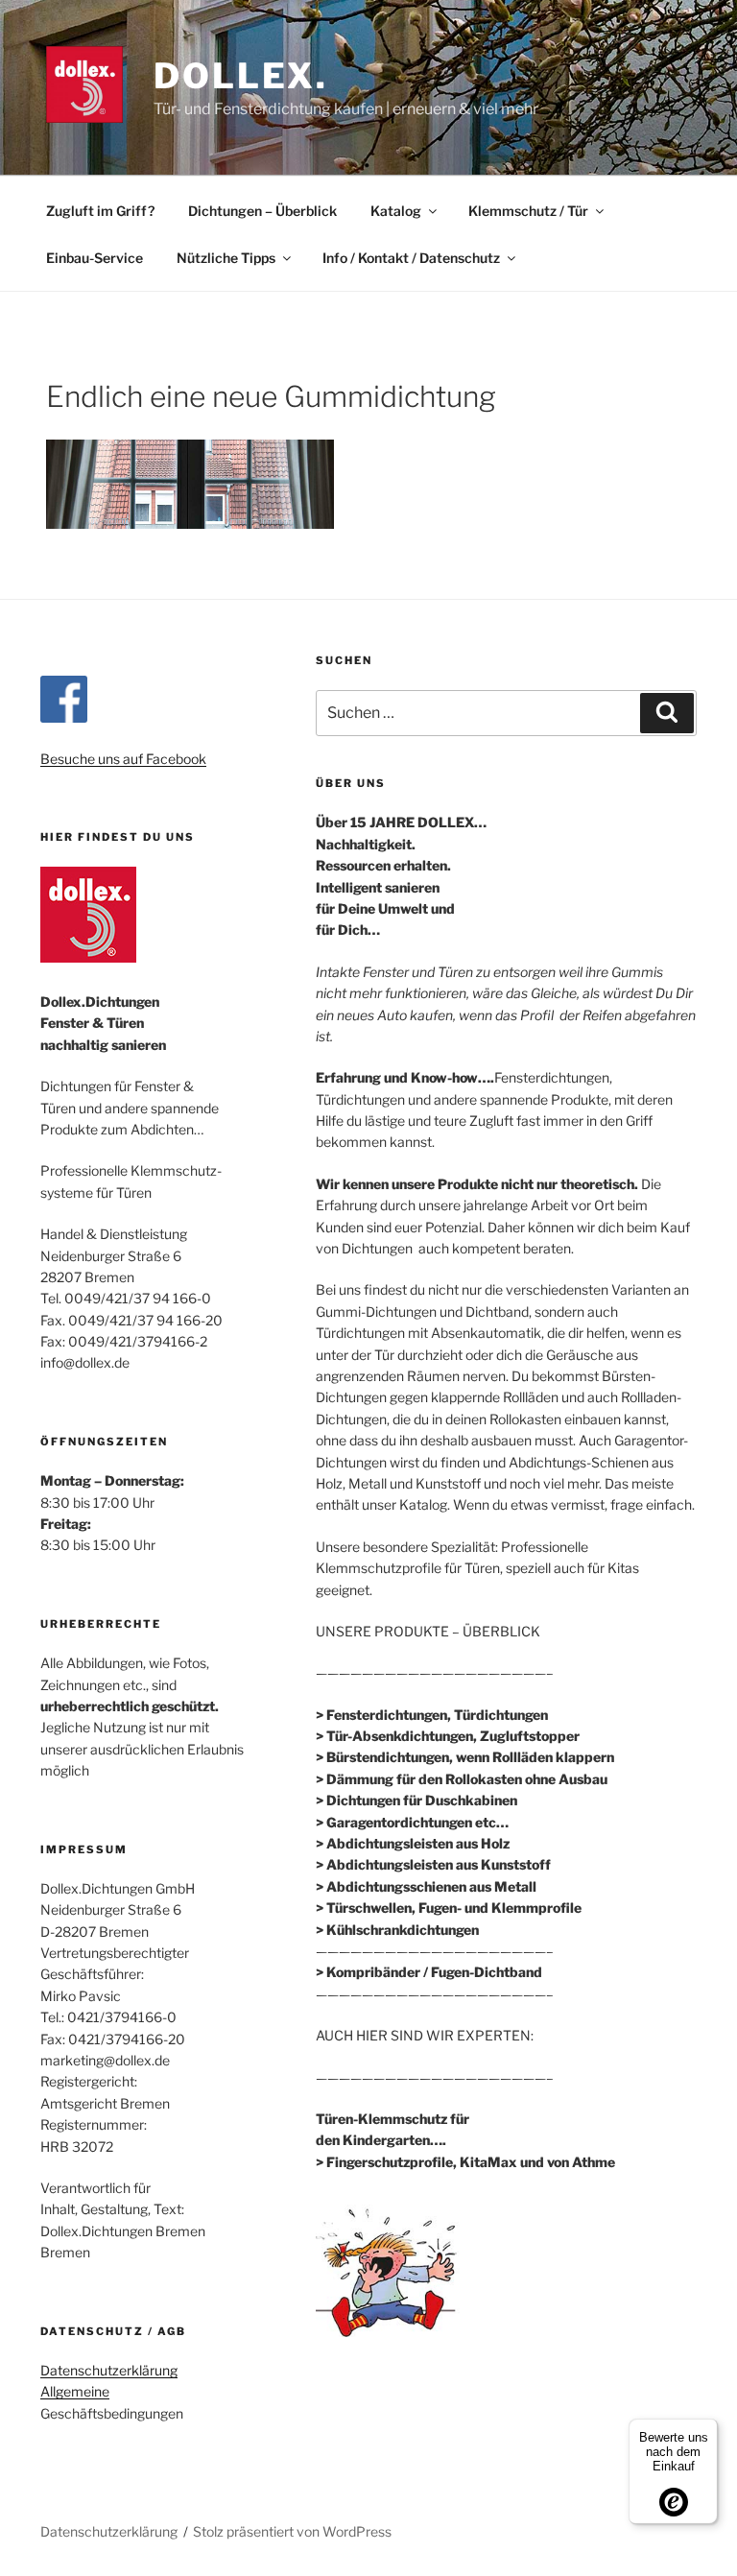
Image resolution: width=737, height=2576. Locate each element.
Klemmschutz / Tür (528, 211)
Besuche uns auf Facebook (123, 759)
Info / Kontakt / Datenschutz (411, 258)
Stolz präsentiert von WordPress (292, 2531)
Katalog (396, 211)
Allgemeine (75, 2391)
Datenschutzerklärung (109, 2370)
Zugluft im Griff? (100, 211)
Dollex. (241, 76)
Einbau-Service (95, 258)
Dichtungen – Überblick (262, 211)
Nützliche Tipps (226, 258)
